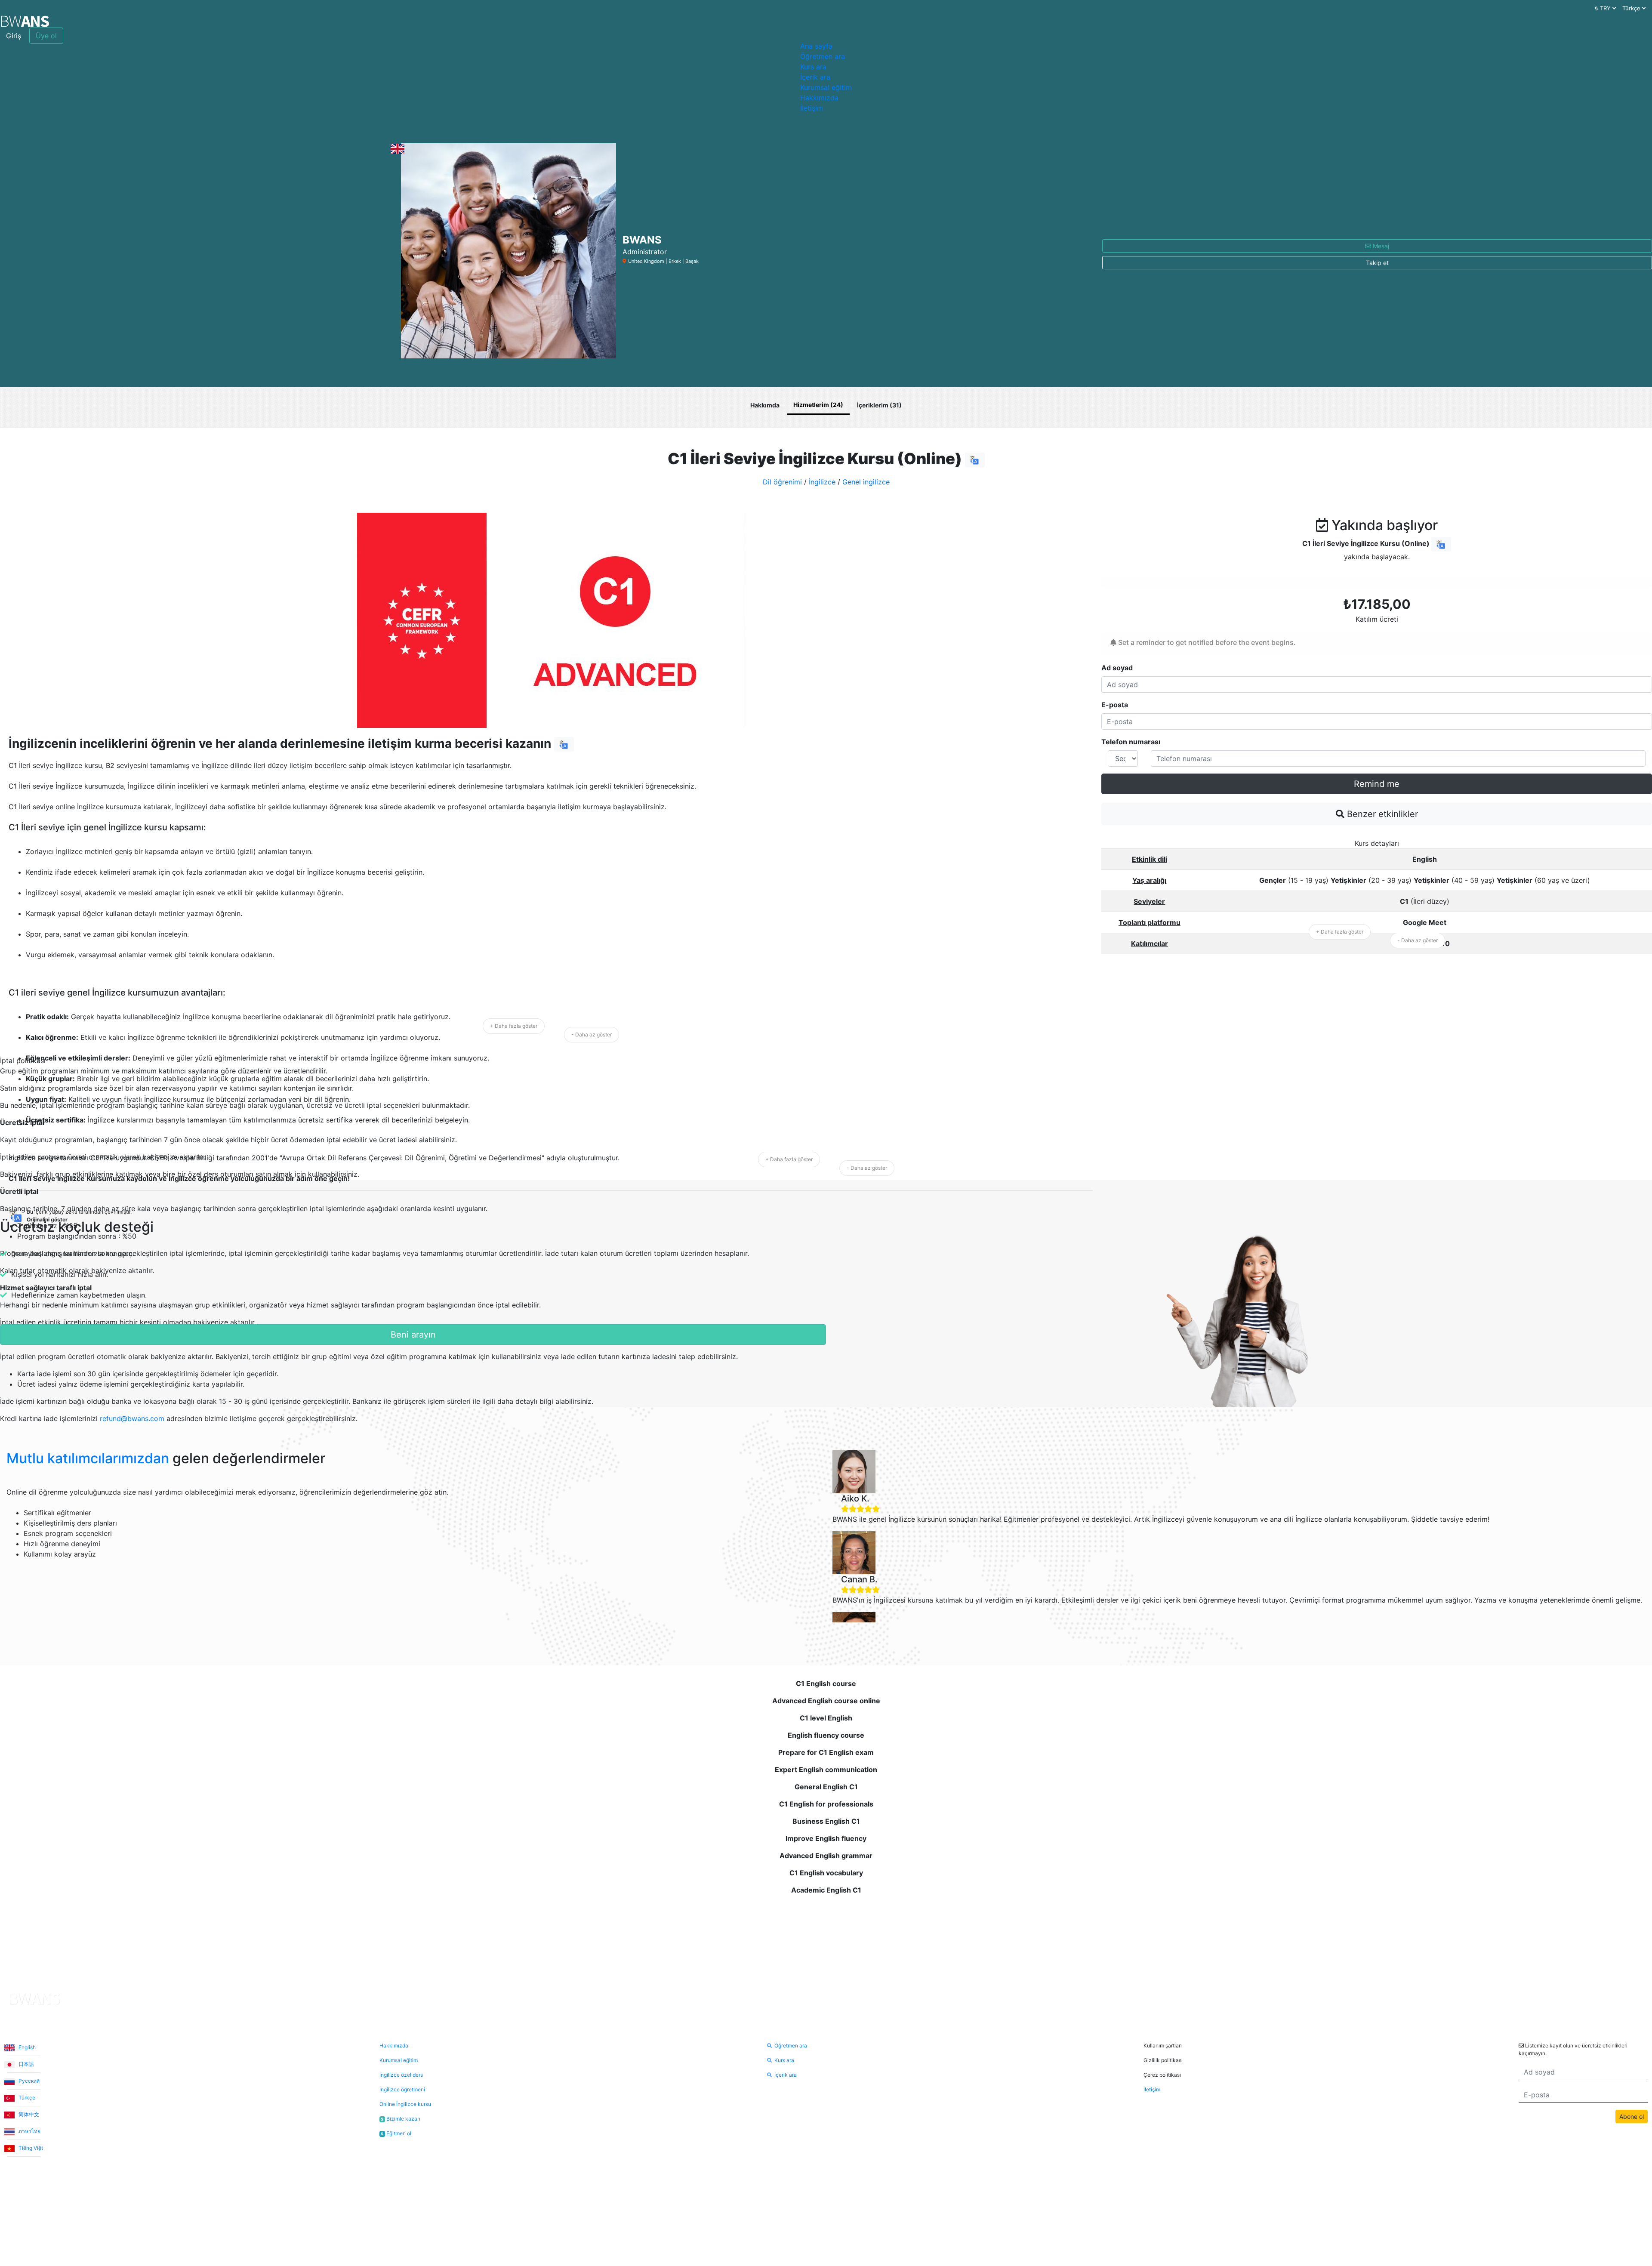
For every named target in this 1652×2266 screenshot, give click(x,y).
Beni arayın (413, 1335)
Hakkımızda (819, 98)
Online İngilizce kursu (405, 2104)
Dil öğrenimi (782, 482)
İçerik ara (815, 77)
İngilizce (822, 482)
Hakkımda (765, 405)
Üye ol (46, 36)
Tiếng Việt (30, 2148)
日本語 (26, 2064)
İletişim (812, 108)
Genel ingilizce (866, 482)
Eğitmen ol (396, 2133)
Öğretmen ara (823, 56)
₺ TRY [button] (1604, 8)
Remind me (1377, 784)
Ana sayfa (816, 46)
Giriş (14, 36)
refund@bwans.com (132, 1418)
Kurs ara (813, 67)
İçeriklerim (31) (879, 405)
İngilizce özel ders (401, 2075)
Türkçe (26, 2098)
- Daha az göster (592, 1034)
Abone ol (1632, 2116)
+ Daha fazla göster (514, 1026)
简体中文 (28, 2114)
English (26, 2047)
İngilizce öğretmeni (402, 2089)
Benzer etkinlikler (1381, 814)
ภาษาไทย (29, 2131)
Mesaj (1380, 246)
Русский (28, 2081)
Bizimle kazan (401, 2119)
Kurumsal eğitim (826, 87)
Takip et (1377, 263)
